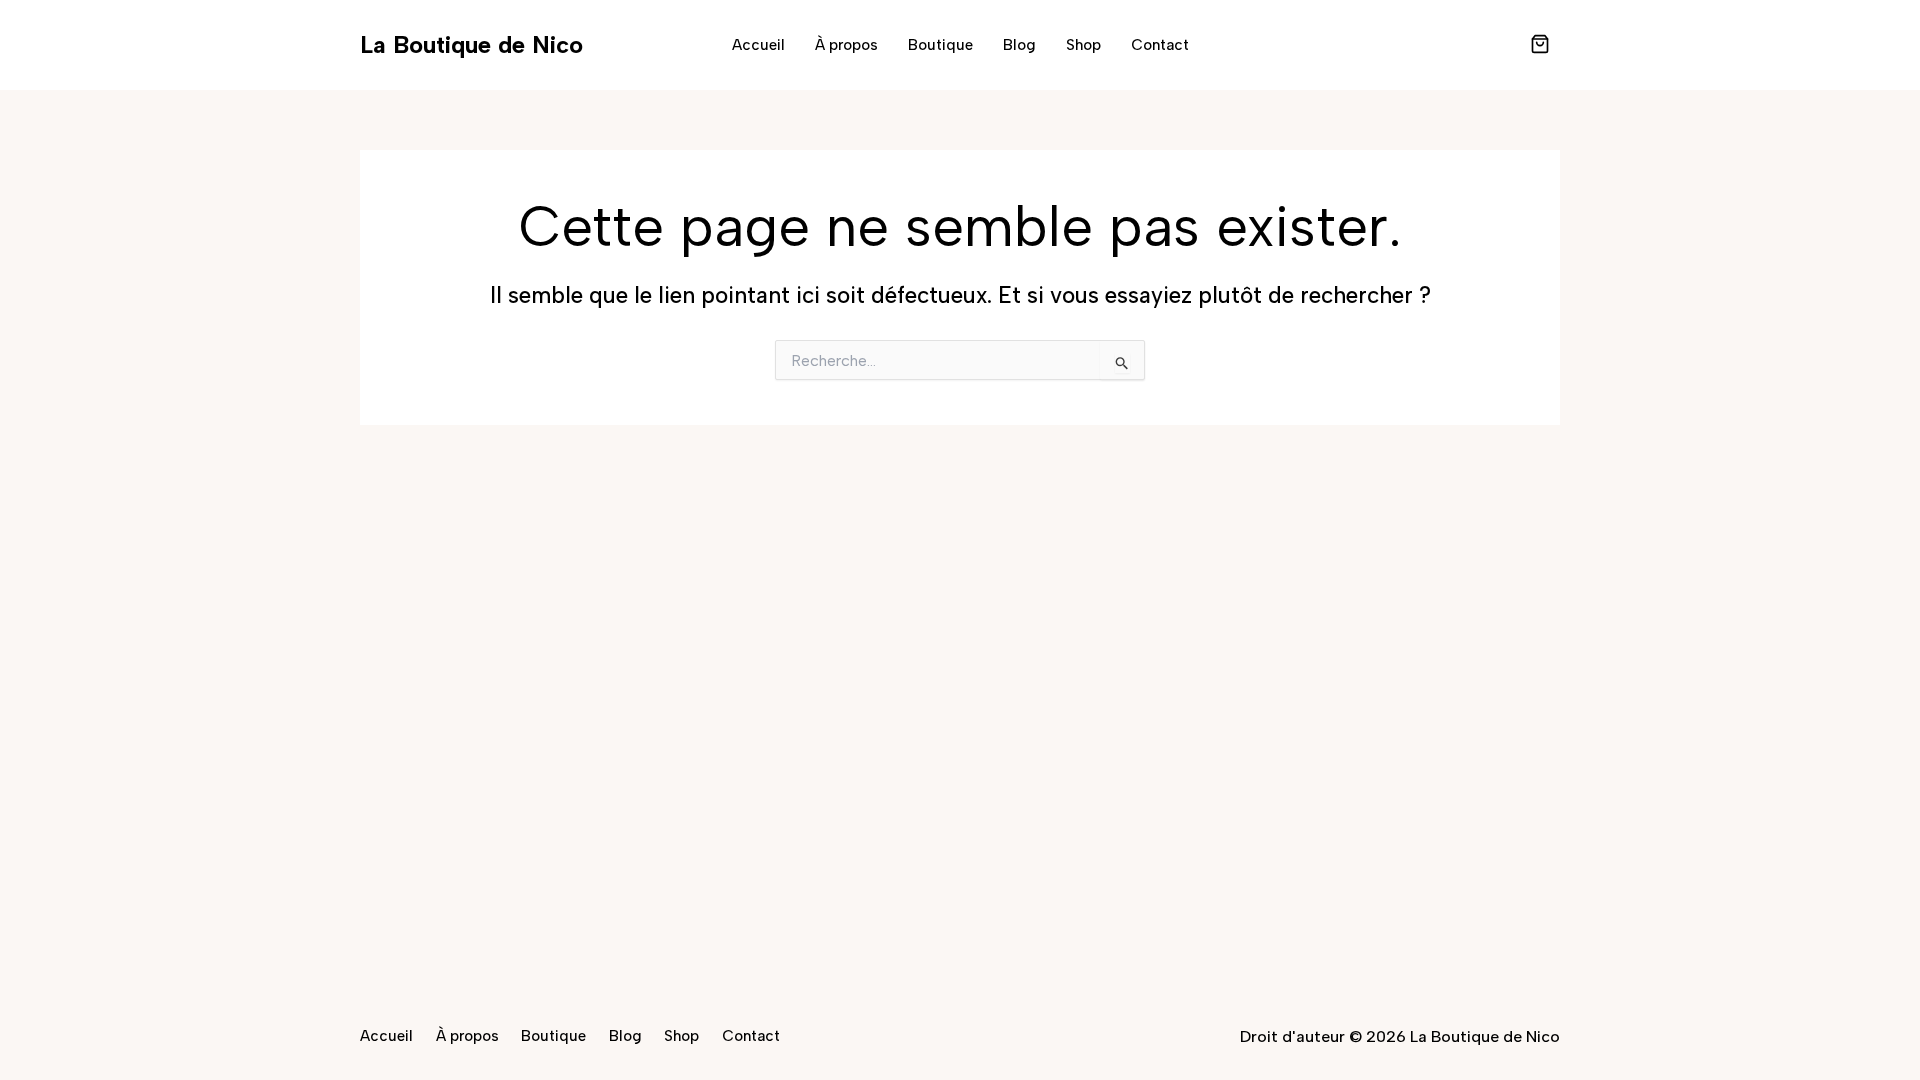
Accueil (758, 45)
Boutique (940, 45)
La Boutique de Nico (471, 44)
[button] (1540, 46)
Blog (1019, 45)
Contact (1160, 45)
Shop (1083, 45)
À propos (846, 45)
